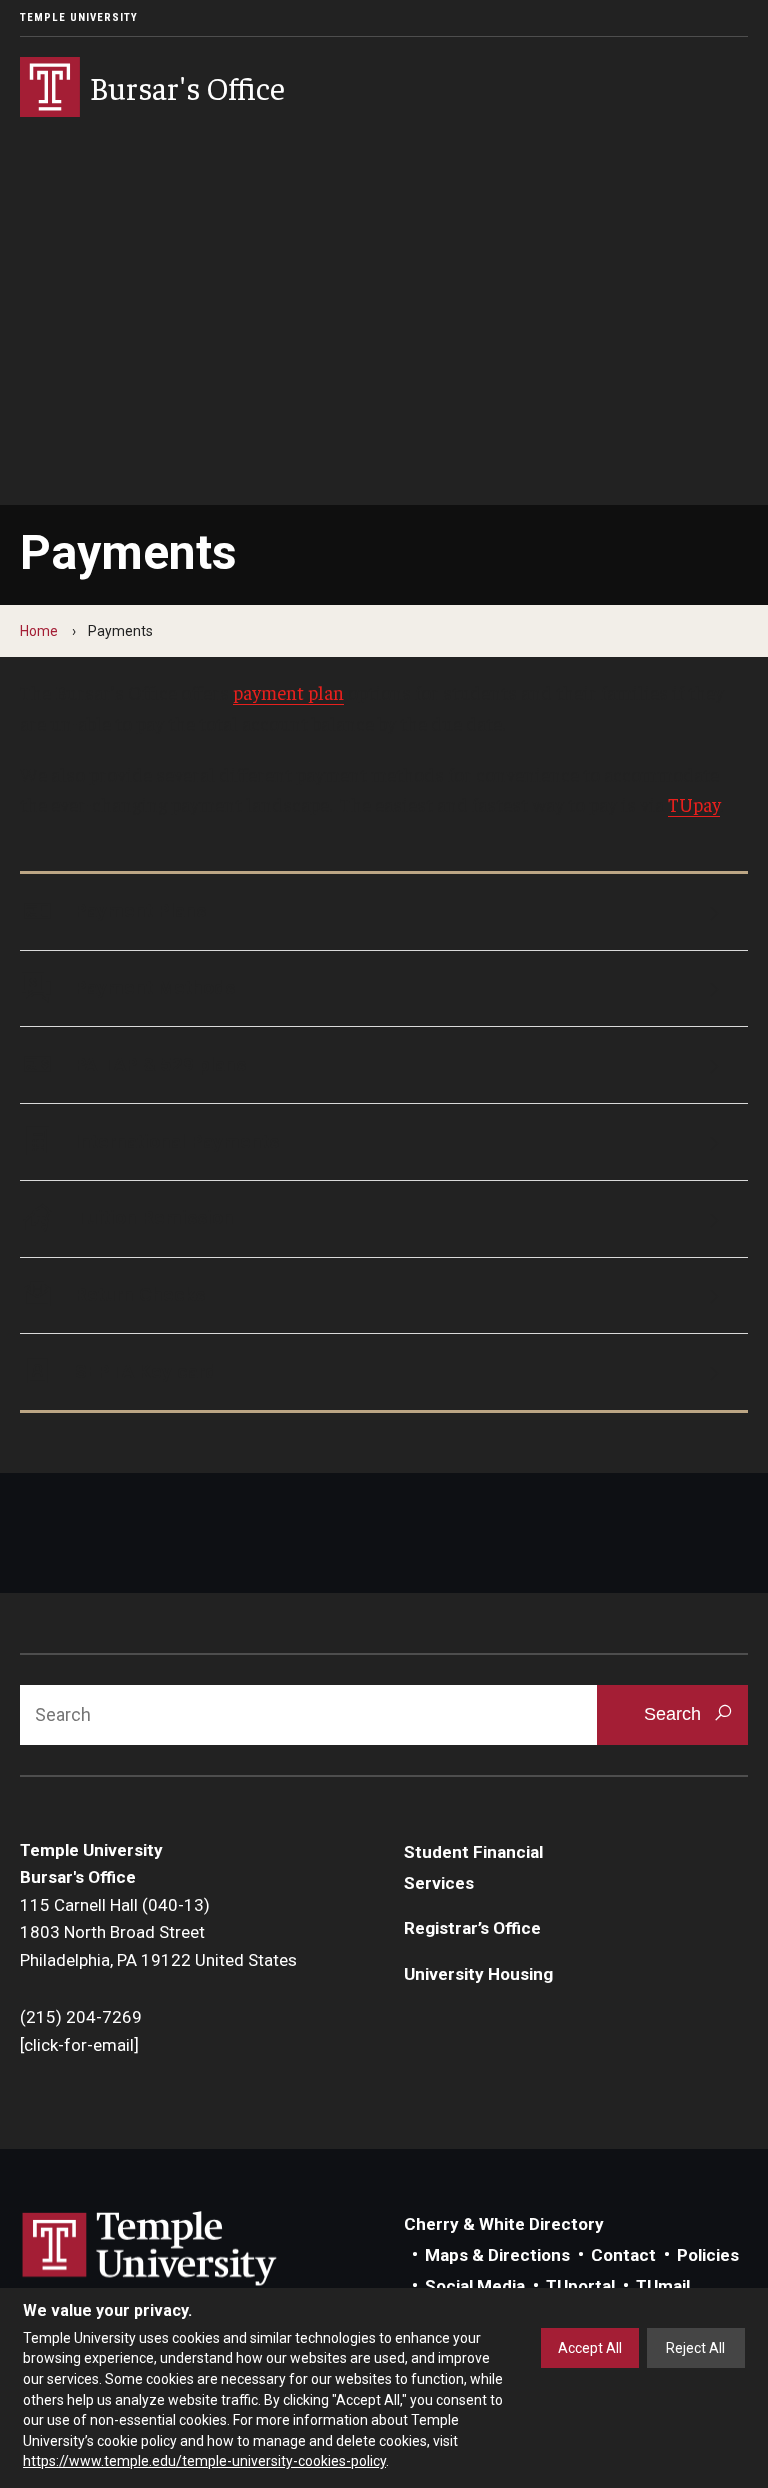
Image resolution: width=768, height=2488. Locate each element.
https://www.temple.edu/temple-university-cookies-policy (204, 2461)
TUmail (663, 2286)
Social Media (475, 2286)
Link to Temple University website (150, 2249)
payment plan (288, 692)
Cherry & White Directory (504, 2224)
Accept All (590, 2348)
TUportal (580, 2286)
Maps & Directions (497, 2255)
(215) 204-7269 (81, 2017)
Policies (708, 2255)
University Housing (478, 1974)
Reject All (695, 2348)
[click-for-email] (79, 2045)
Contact (623, 2255)
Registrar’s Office (472, 1928)
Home (39, 631)
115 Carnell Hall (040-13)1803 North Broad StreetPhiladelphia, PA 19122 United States (158, 1932)
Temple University (79, 17)
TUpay (694, 804)
